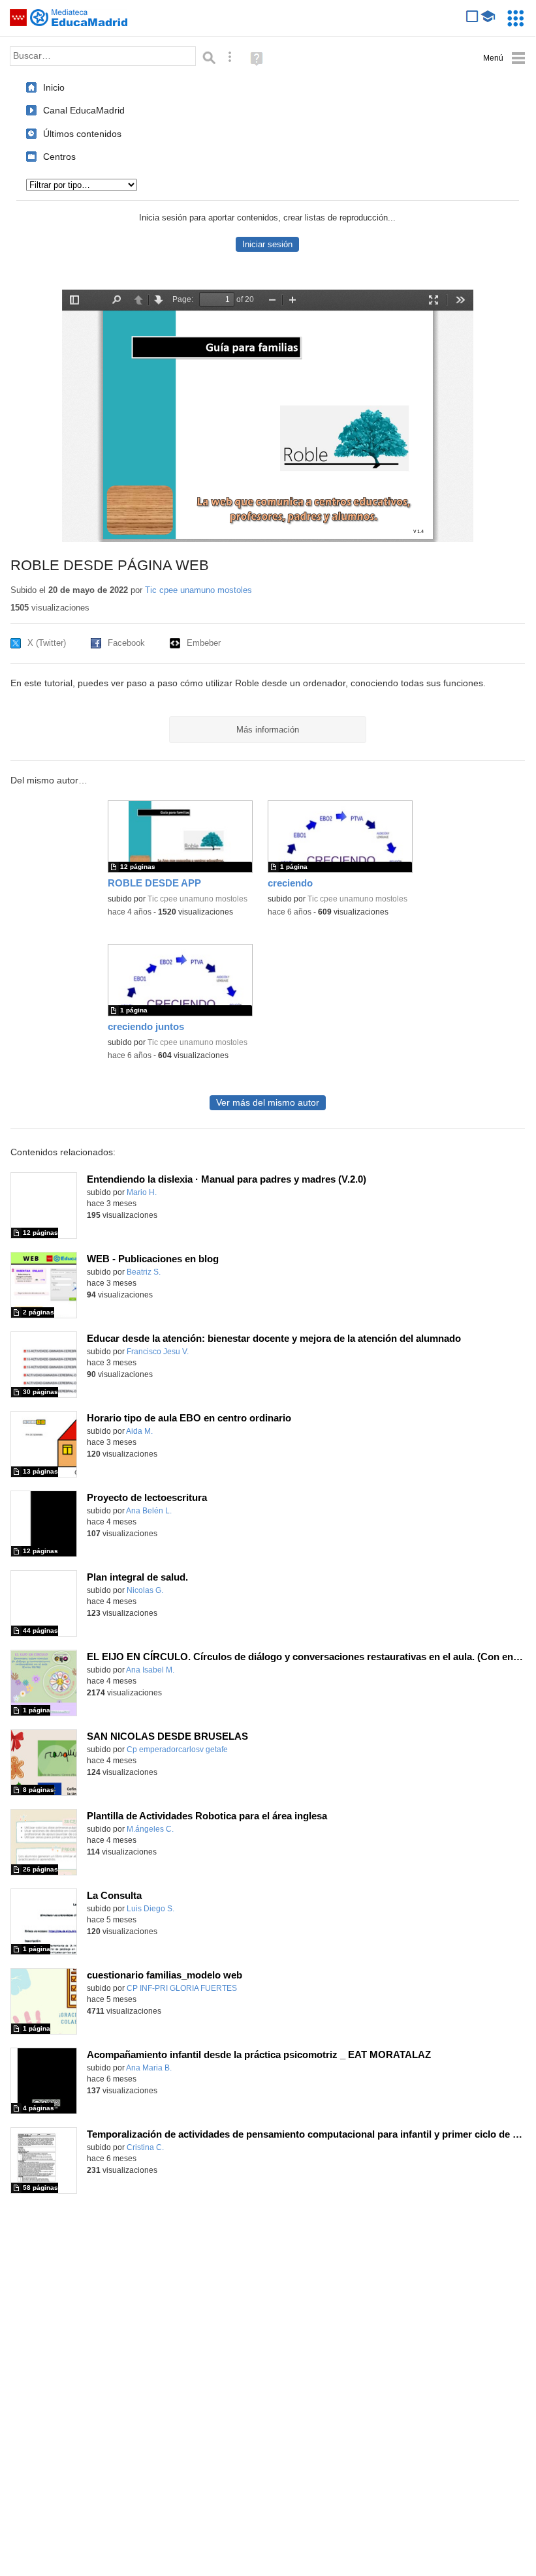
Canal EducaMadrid (84, 110)
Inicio (54, 87)
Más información (268, 730)
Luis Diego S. (150, 1909)
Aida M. (139, 1431)
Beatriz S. (144, 1272)
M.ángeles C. (150, 1829)
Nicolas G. (145, 1590)
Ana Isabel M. (150, 1670)
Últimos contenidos (82, 134)
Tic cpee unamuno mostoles (198, 590)
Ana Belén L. (149, 1511)
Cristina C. (145, 2147)
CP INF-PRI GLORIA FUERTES (182, 1988)
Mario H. (142, 1192)
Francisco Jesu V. (158, 1352)
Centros (59, 157)
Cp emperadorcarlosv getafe (177, 1750)
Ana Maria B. (149, 2068)
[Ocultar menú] (504, 58)
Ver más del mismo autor (268, 1103)
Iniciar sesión (267, 244)
